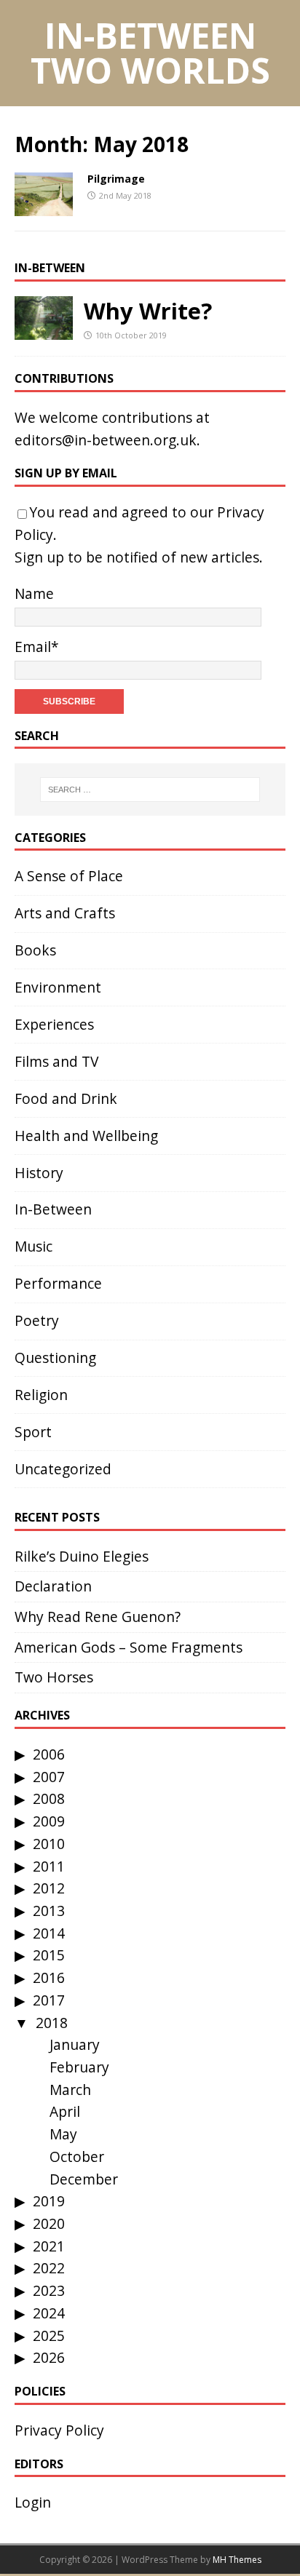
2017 (49, 2000)
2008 (49, 1798)
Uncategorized (63, 1469)
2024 (49, 2313)
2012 (49, 1888)
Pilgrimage (116, 179)
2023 (49, 2290)
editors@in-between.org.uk (106, 440)
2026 (49, 2357)
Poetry (37, 1320)
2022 (49, 2268)
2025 (49, 2336)
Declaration (53, 1586)
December (84, 2179)
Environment (58, 987)
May (63, 2134)
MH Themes (237, 2560)
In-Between (50, 268)
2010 (49, 1844)
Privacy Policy (59, 2430)
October (77, 2156)
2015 (49, 1955)
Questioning (55, 1357)
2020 (49, 2223)
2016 (49, 1977)
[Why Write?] (44, 328)
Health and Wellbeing (86, 1136)
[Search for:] (150, 790)
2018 (52, 2023)
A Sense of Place (69, 876)
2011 (49, 1866)
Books (35, 950)
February (79, 2067)
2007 (49, 1777)
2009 (49, 1821)
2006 (49, 1754)
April (65, 2111)
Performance (58, 1283)
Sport (33, 1432)
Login (33, 2502)
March (70, 2090)
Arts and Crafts (65, 913)
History (39, 1173)
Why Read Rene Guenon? (98, 1617)
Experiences (54, 1024)
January (75, 2044)
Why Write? (148, 311)
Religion (41, 1395)
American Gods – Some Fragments (129, 1647)
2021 (49, 2246)
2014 (49, 1933)
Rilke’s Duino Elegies (82, 1556)
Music (33, 1246)
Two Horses (54, 1677)
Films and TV (56, 1061)
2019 (49, 2201)
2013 (49, 1911)
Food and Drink (66, 1098)
